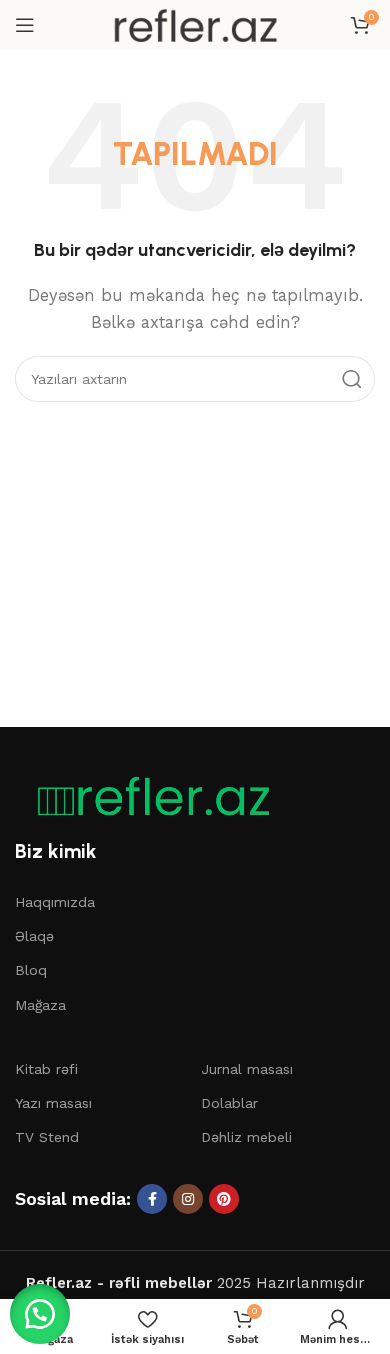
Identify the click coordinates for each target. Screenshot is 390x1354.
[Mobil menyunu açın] (25, 25)
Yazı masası (53, 1103)
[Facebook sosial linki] (152, 1199)
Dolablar (229, 1103)
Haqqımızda (55, 902)
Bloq (31, 970)
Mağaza (40, 1005)
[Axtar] (352, 379)
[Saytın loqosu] (195, 24)
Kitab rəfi (46, 1069)
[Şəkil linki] (145, 796)
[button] (40, 1314)
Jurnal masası (247, 1069)
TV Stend (47, 1137)
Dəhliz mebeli (246, 1137)
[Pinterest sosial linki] (224, 1199)
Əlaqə (34, 936)
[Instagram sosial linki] (188, 1199)
